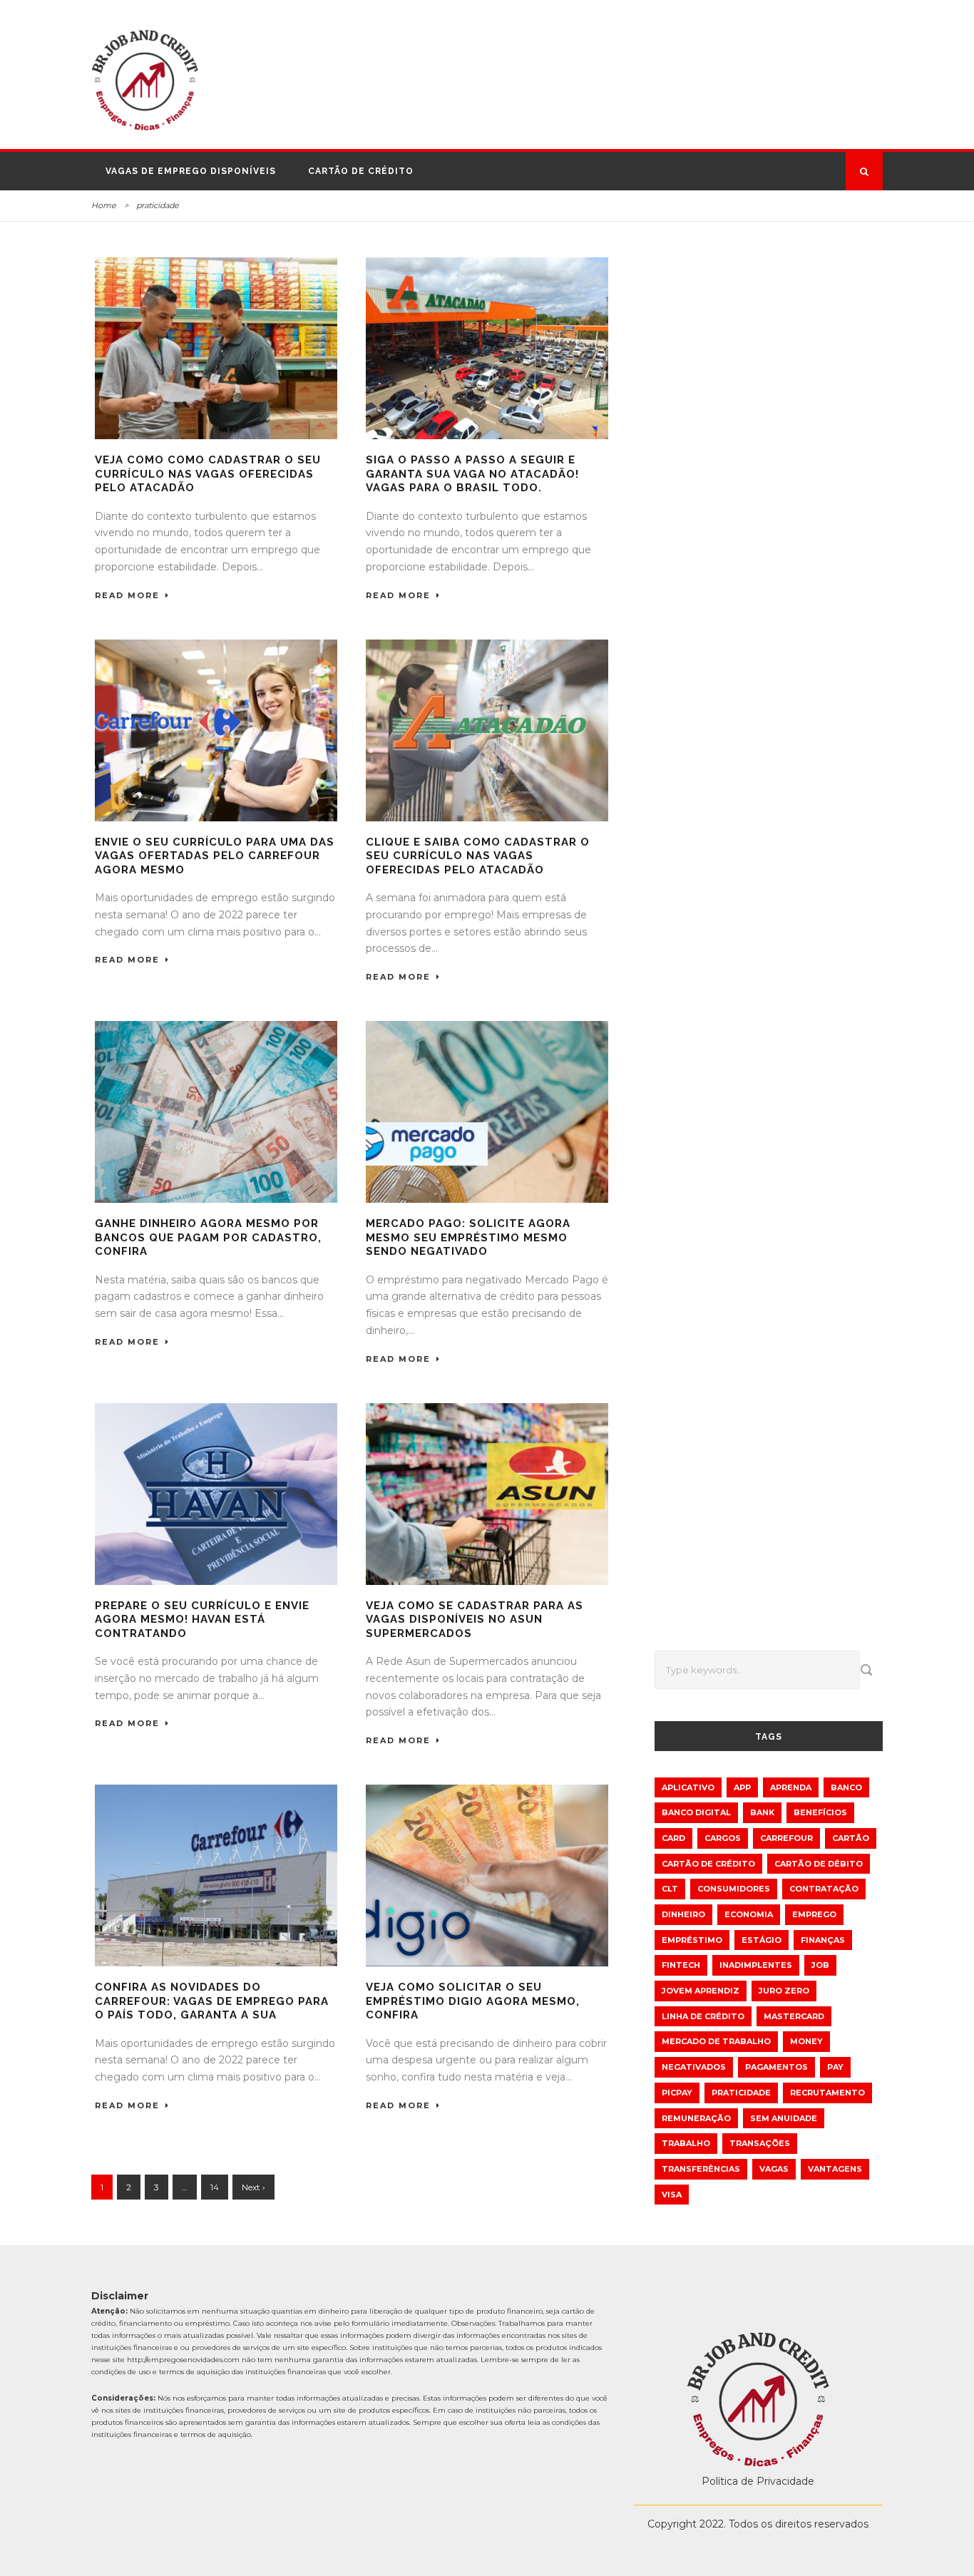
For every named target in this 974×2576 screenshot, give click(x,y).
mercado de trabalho (716, 2041)
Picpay (677, 2093)
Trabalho (686, 2143)
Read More (127, 595)
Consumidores (734, 1889)
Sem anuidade (784, 2118)
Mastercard (794, 2016)
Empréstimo (692, 1940)
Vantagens (835, 2169)
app (742, 1787)
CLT (670, 1889)
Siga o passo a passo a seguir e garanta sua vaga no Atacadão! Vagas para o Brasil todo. (472, 474)
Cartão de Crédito (361, 171)
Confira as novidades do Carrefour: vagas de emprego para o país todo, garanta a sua (212, 2001)
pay (835, 2067)
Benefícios (820, 1812)
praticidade (741, 2093)
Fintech (681, 1965)
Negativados (694, 2067)
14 (215, 2187)
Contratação (824, 1889)
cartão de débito (819, 1864)
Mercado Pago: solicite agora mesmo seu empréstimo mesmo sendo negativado (468, 1237)
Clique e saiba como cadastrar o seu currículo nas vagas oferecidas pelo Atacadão (478, 856)
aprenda (791, 1787)
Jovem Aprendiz (701, 1991)
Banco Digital (696, 1812)
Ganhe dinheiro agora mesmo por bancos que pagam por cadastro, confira (208, 1237)
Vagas (774, 2169)
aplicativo (688, 1787)
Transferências (701, 2169)
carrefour (786, 1838)
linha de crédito (703, 2016)
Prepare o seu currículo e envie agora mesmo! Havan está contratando (202, 1620)
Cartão (851, 1838)
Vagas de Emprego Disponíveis (191, 171)
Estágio (762, 1940)
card (673, 1838)
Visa (672, 2195)
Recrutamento (827, 2093)
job (820, 1965)
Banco (846, 1787)
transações (760, 2143)
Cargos (723, 1838)
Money (806, 2041)
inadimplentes (756, 1965)
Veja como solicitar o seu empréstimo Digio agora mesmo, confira (473, 2001)
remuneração (696, 2118)
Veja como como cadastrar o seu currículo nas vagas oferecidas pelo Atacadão (208, 474)
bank (762, 1812)
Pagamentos (776, 2067)
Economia (749, 1914)
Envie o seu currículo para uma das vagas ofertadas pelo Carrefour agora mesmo (215, 856)
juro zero (784, 1991)
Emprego (814, 1914)
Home (104, 205)
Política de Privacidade (758, 2481)
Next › (253, 2187)
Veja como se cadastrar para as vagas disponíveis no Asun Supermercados (475, 1620)
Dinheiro (683, 1914)
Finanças (823, 1940)
